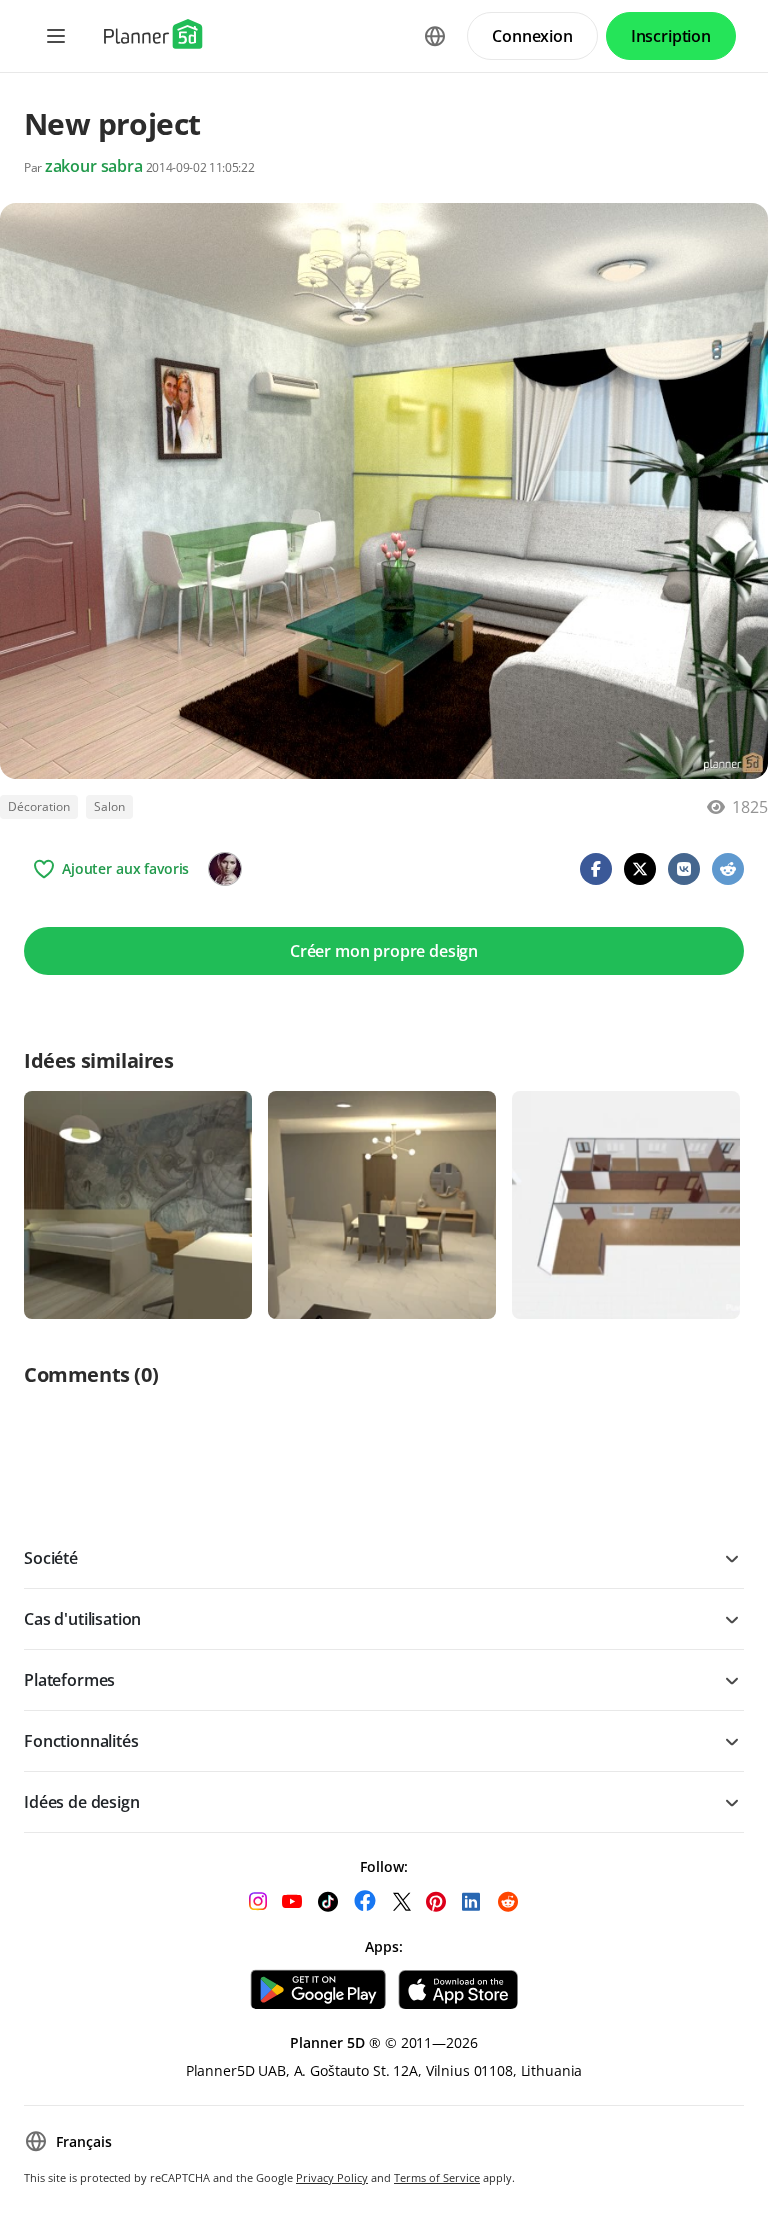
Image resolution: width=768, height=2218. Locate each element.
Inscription (671, 36)
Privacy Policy (332, 2177)
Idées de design (82, 1802)
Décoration (39, 806)
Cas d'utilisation (82, 1619)
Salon (109, 806)
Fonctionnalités (81, 1741)
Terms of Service (437, 2177)
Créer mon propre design (384, 951)
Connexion (532, 36)
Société (51, 1558)
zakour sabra (94, 166)
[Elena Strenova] (225, 869)
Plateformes (69, 1680)
